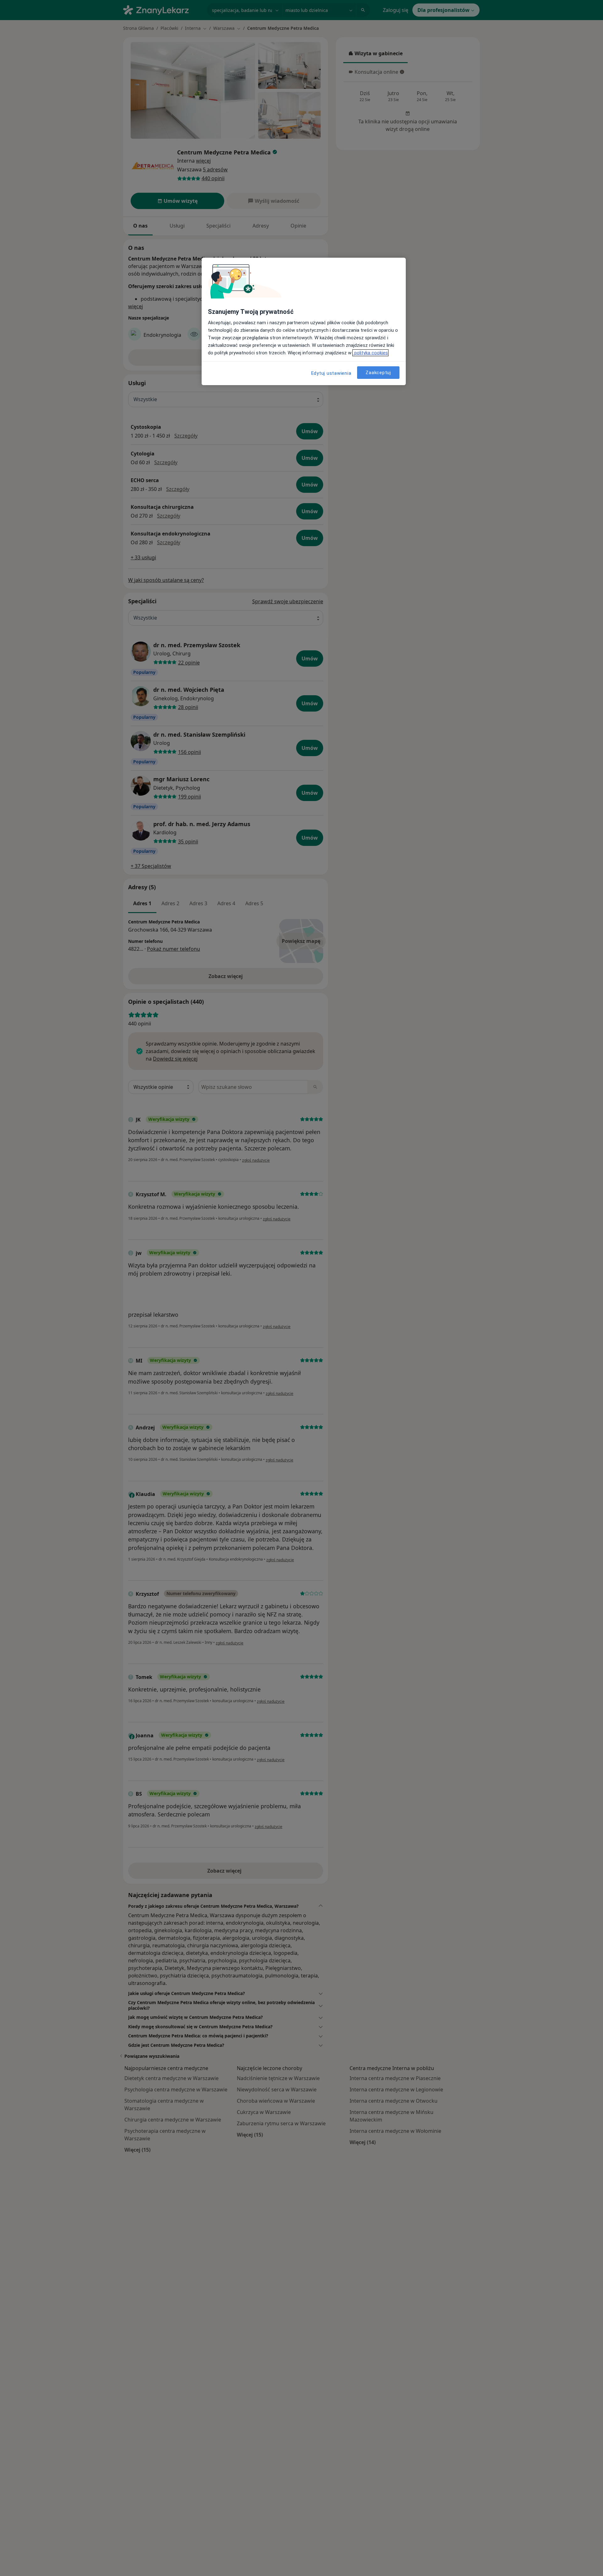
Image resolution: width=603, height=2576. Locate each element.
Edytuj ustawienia (331, 373)
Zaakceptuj (378, 372)
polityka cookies (370, 353)
